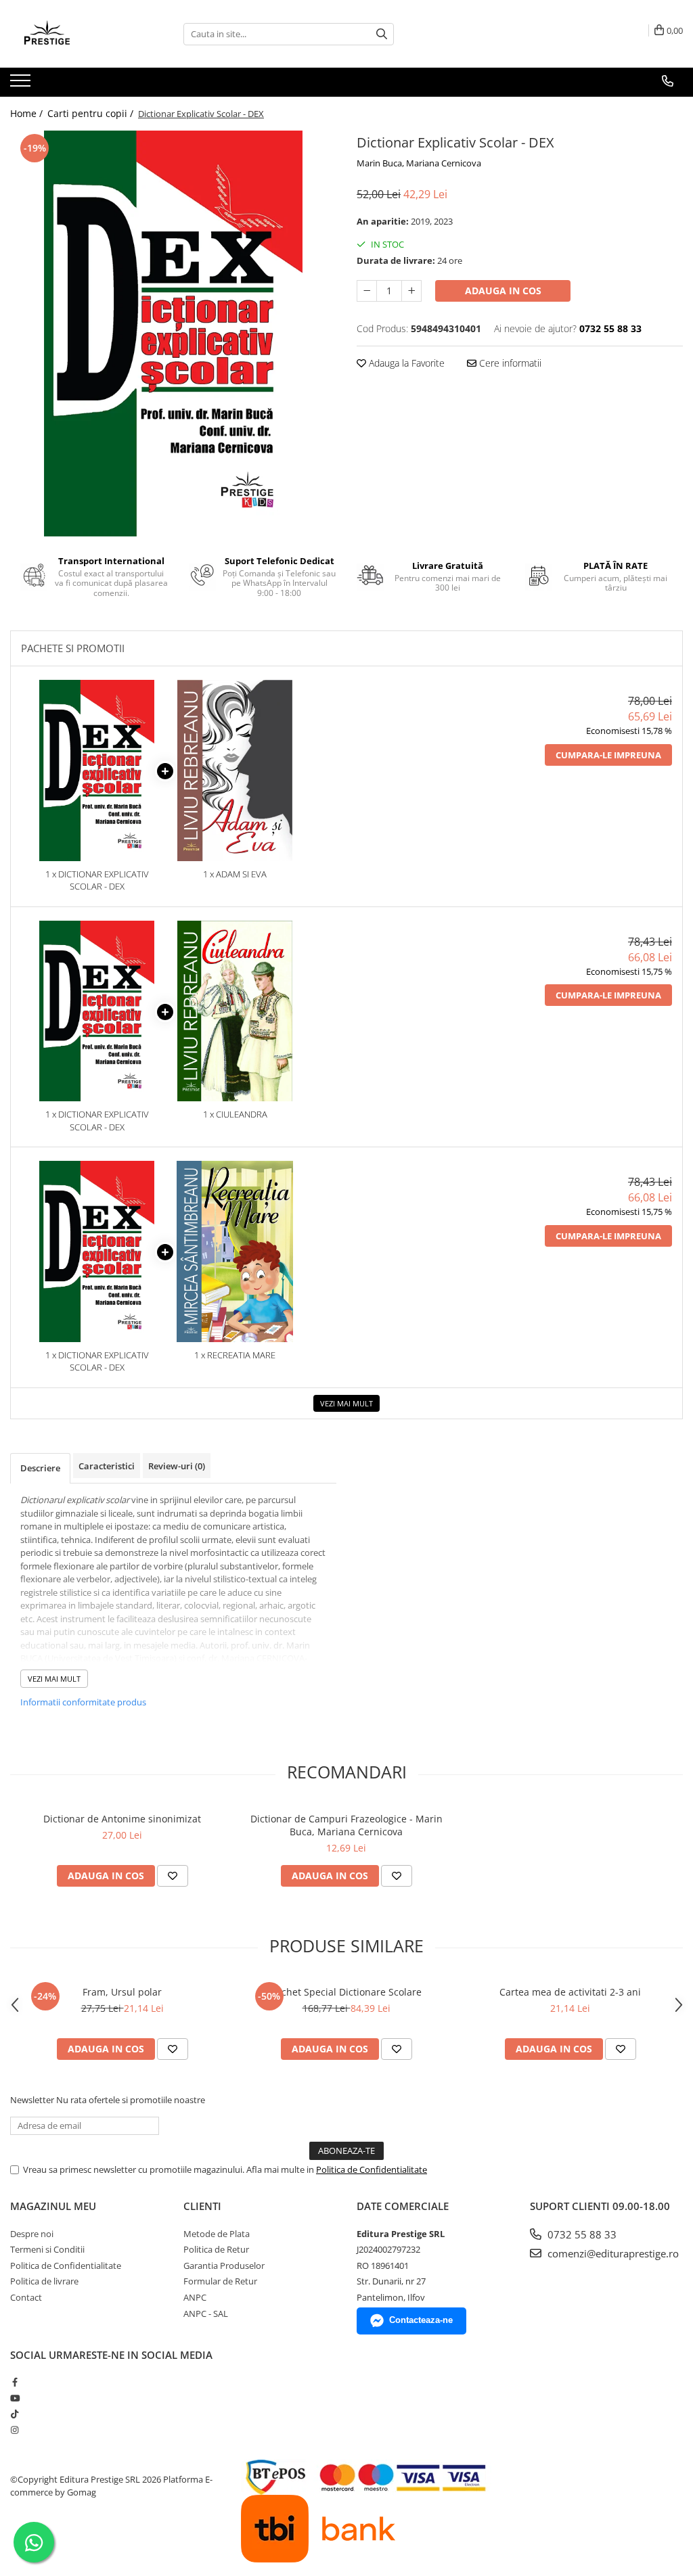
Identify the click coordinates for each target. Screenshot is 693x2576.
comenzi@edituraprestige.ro (612, 2253)
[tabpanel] (173, 333)
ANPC (195, 2297)
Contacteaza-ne (421, 2320)
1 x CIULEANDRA (235, 1114)
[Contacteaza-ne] (668, 81)
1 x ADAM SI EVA (235, 874)
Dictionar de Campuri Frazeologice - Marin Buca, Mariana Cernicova (346, 1825)
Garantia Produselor (224, 2265)
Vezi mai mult (346, 1403)
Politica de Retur (216, 2249)
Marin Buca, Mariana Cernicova (419, 163)
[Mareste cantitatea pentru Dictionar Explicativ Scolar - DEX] (411, 291)
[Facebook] (15, 2382)
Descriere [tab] (40, 1468)
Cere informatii (509, 363)
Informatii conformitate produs (83, 1702)
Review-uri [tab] (177, 1466)
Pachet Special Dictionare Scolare (346, 1992)
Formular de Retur (220, 2281)
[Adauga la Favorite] (173, 1876)
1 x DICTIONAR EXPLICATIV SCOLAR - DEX (97, 880)
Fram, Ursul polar (122, 1992)
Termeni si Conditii (47, 2249)
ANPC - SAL (206, 2314)
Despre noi (32, 2234)
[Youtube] (15, 2398)
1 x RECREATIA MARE (235, 1355)
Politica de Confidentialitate (372, 2169)
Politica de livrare (44, 2281)
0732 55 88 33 (581, 2234)
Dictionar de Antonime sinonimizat (122, 1819)
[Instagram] (15, 2430)
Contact (26, 2297)
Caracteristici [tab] (107, 1466)
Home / (28, 113)
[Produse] (22, 85)
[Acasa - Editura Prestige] (78, 34)
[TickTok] (15, 2414)
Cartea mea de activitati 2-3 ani (570, 1992)
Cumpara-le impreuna (608, 755)
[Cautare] (382, 34)
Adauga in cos (503, 291)
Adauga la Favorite (405, 363)
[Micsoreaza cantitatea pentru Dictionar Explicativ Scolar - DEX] (367, 291)
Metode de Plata (217, 2234)
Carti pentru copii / (92, 113)
